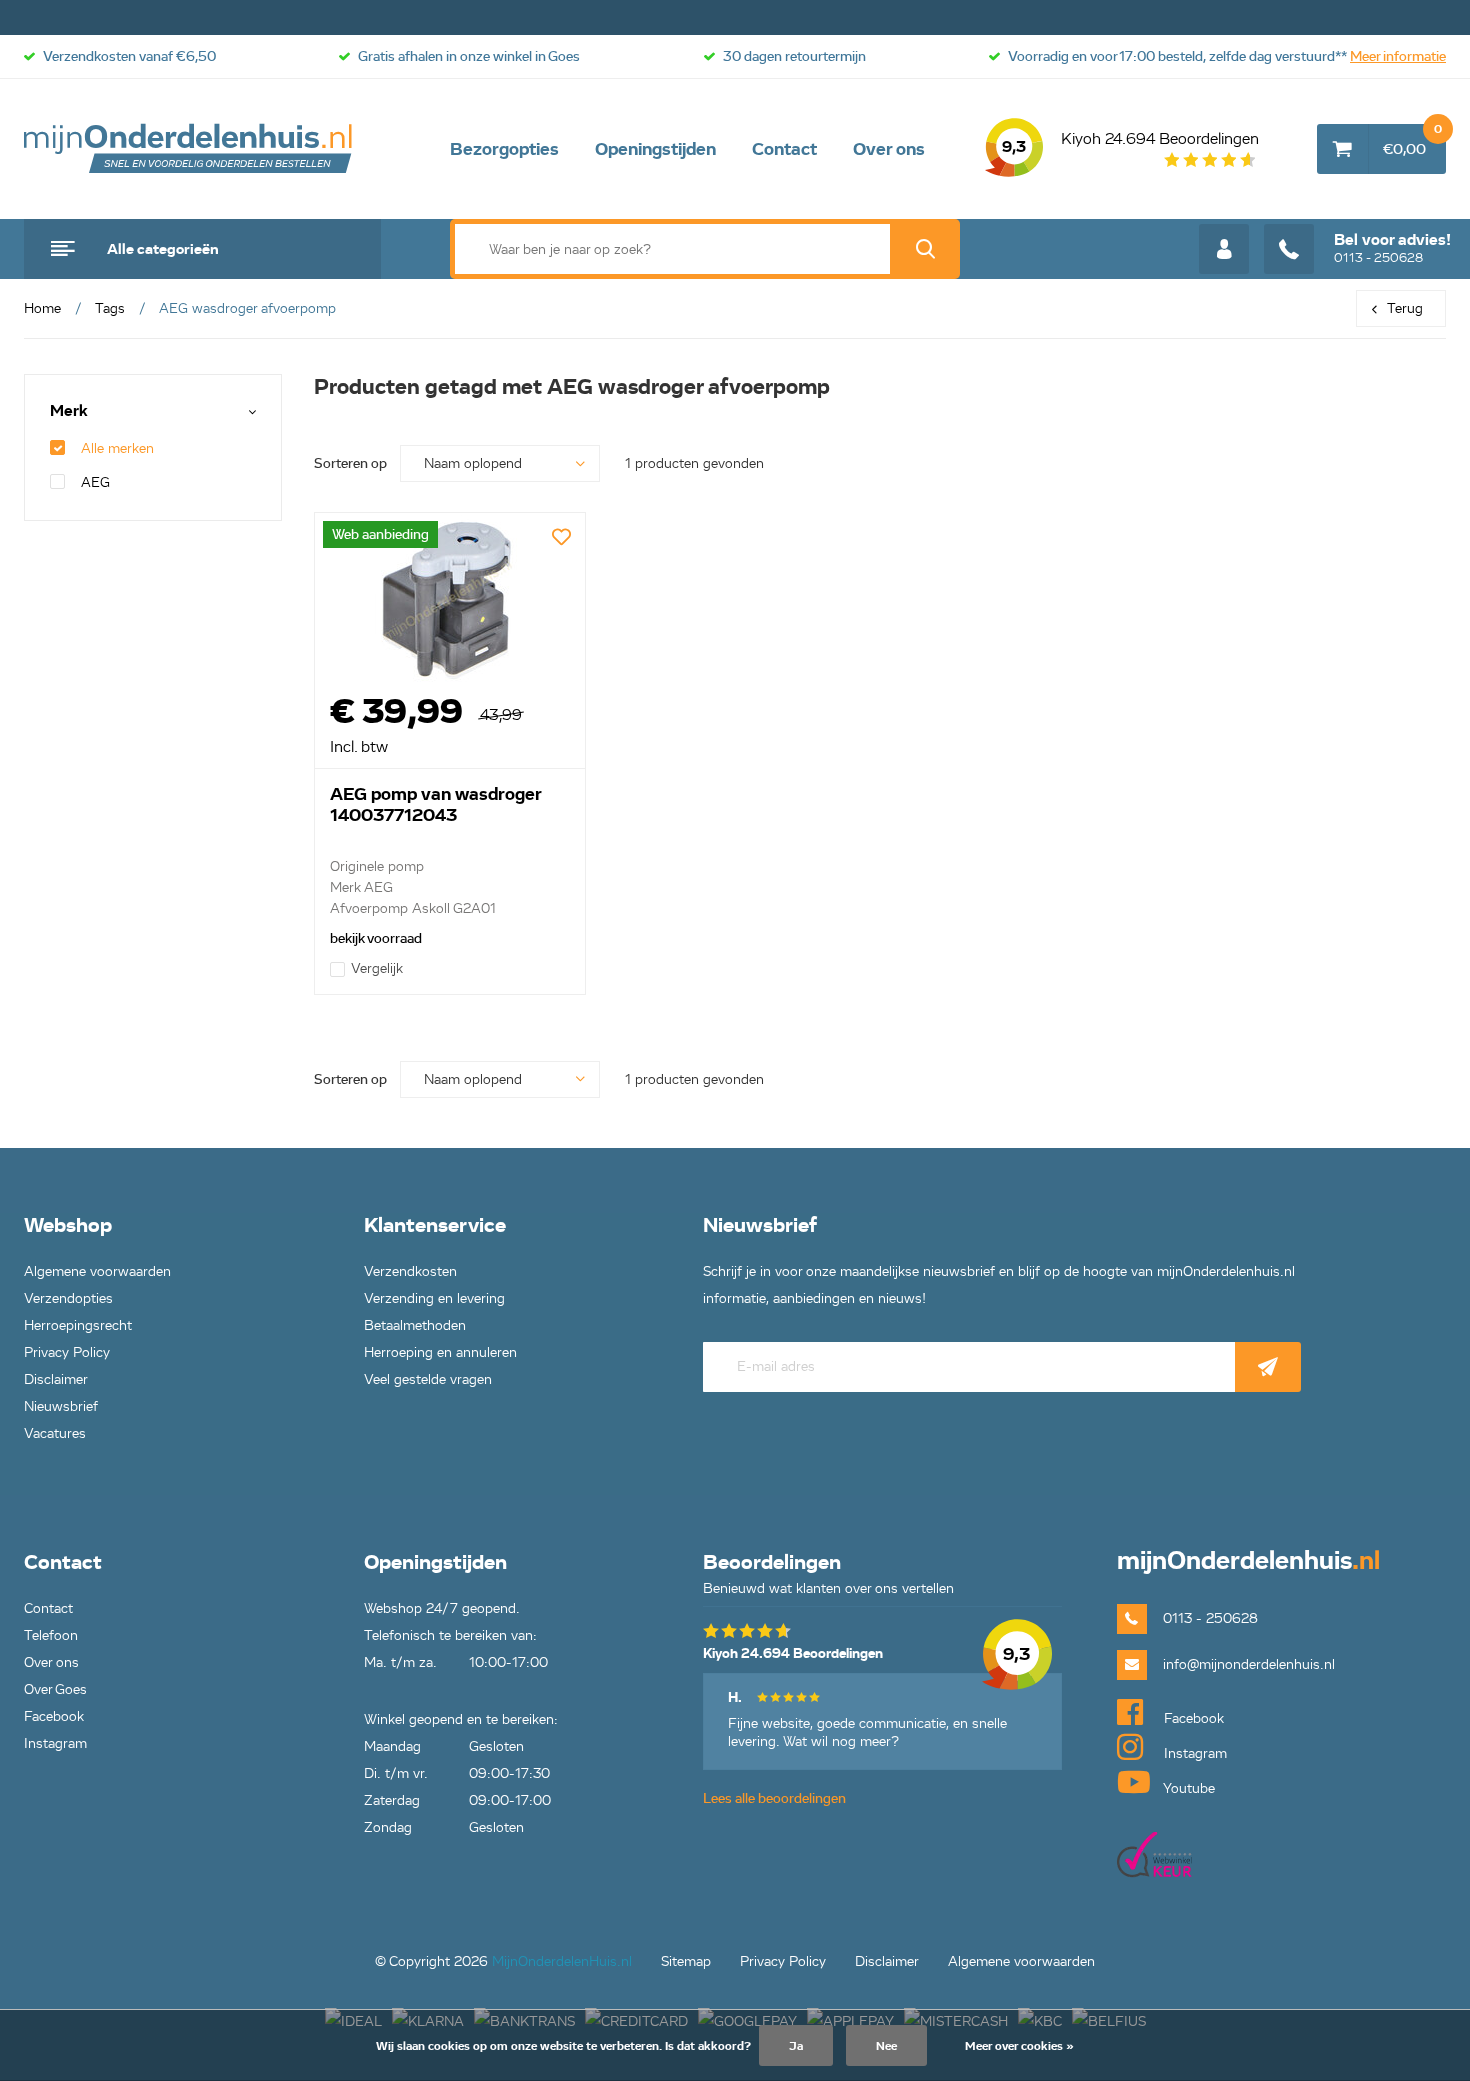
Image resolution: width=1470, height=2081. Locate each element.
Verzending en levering (434, 1298)
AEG (95, 482)
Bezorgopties (504, 149)
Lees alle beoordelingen (774, 1798)
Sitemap (686, 1961)
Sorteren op (350, 463)
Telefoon (51, 1635)
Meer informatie (1398, 56)
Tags (110, 308)
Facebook (54, 1716)
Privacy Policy (67, 1352)
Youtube (1187, 1788)
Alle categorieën (163, 249)
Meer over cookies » (1019, 2045)
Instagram (55, 1743)
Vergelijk (377, 968)
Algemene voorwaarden (97, 1271)
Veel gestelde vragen (428, 1379)
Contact (784, 149)
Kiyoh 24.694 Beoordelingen (1130, 143)
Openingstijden (655, 149)
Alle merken (117, 448)
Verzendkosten (410, 1271)
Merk (69, 411)
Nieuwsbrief (61, 1406)
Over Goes (55, 1689)
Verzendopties (68, 1298)
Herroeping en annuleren (440, 1352)
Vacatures (55, 1433)
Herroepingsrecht (78, 1325)
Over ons (889, 149)
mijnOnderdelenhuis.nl (189, 149)
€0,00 (1412, 141)
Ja (796, 2045)
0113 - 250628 (1392, 248)
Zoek (925, 249)
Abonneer (1268, 1367)
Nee (886, 2045)
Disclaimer (56, 1379)
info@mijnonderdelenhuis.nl (1249, 1664)
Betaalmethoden (415, 1325)
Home (42, 308)
